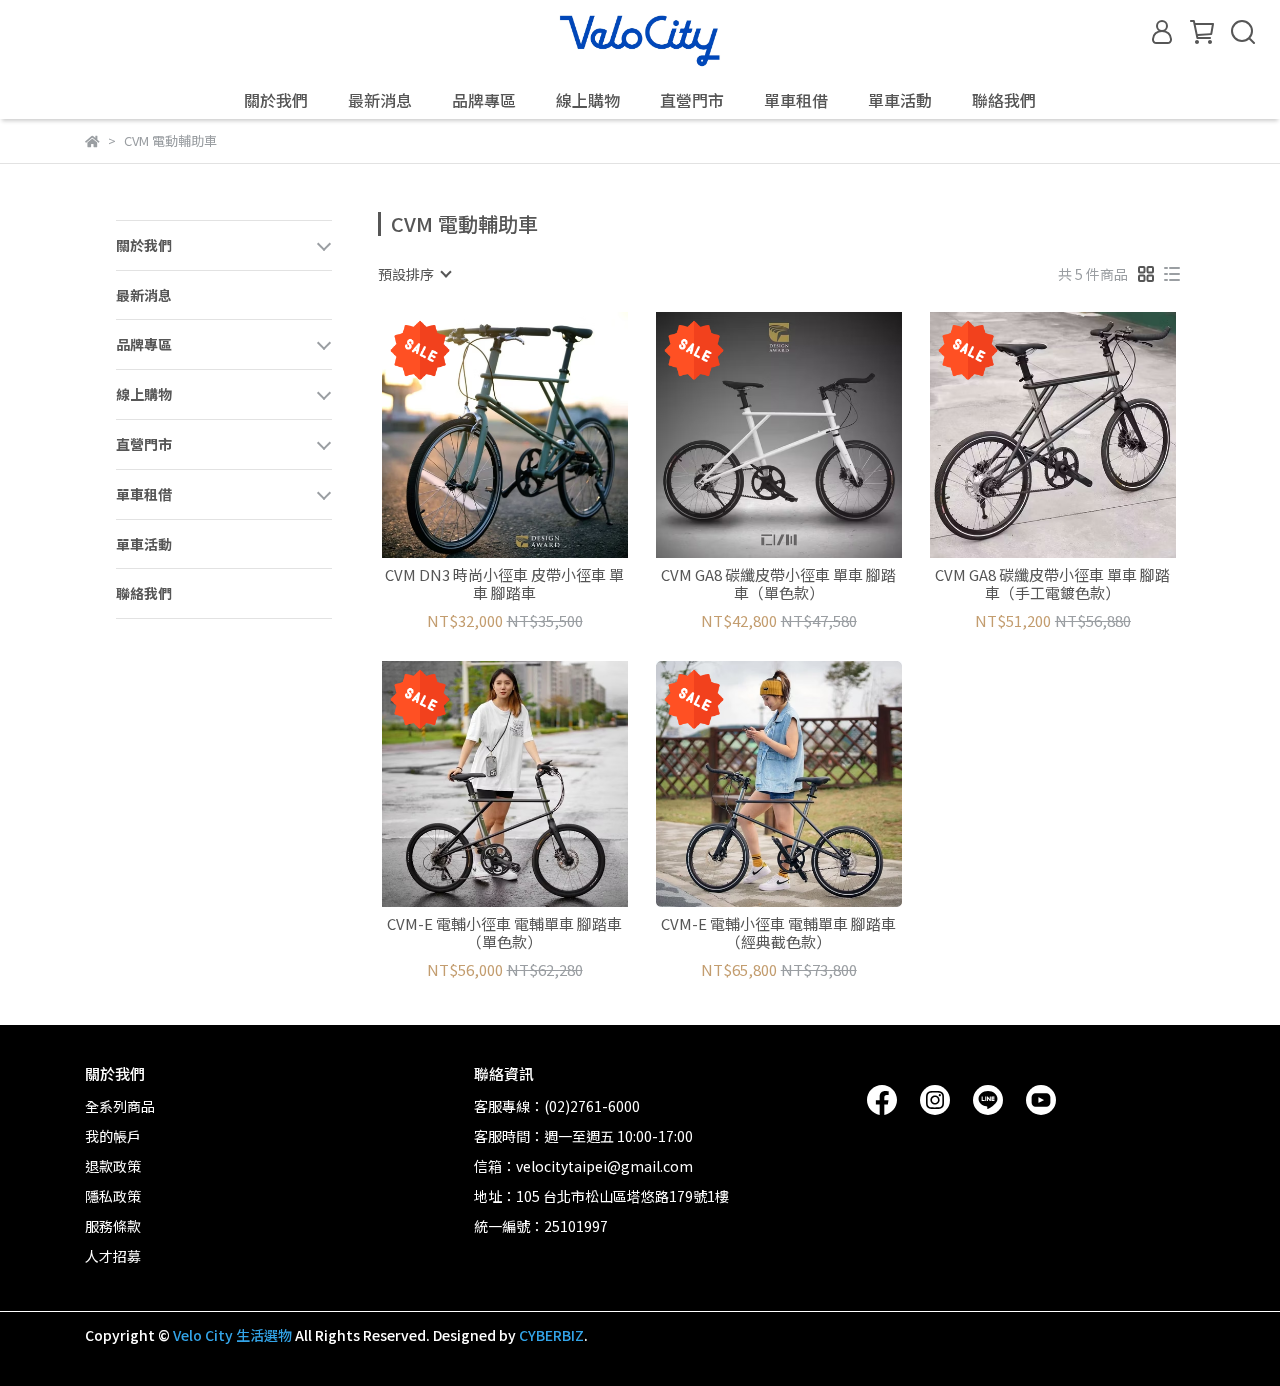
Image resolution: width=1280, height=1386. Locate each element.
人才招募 (113, 1256)
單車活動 (900, 100)
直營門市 (692, 100)
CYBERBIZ (551, 1335)
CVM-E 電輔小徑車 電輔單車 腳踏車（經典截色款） (778, 933)
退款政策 (113, 1166)
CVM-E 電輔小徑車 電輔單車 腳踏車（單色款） (504, 933)
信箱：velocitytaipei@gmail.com (583, 1166)
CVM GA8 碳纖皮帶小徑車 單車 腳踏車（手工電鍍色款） (1052, 584)
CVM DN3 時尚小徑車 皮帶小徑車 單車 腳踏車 (504, 584)
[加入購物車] (533, 434)
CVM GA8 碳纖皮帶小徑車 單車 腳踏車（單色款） (778, 584)
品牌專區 (484, 100)
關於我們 (276, 100)
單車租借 (796, 100)
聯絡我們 (1004, 100)
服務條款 (113, 1226)
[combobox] (414, 274)
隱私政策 (113, 1196)
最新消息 (380, 100)
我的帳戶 (113, 1136)
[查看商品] (476, 434)
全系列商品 (120, 1106)
